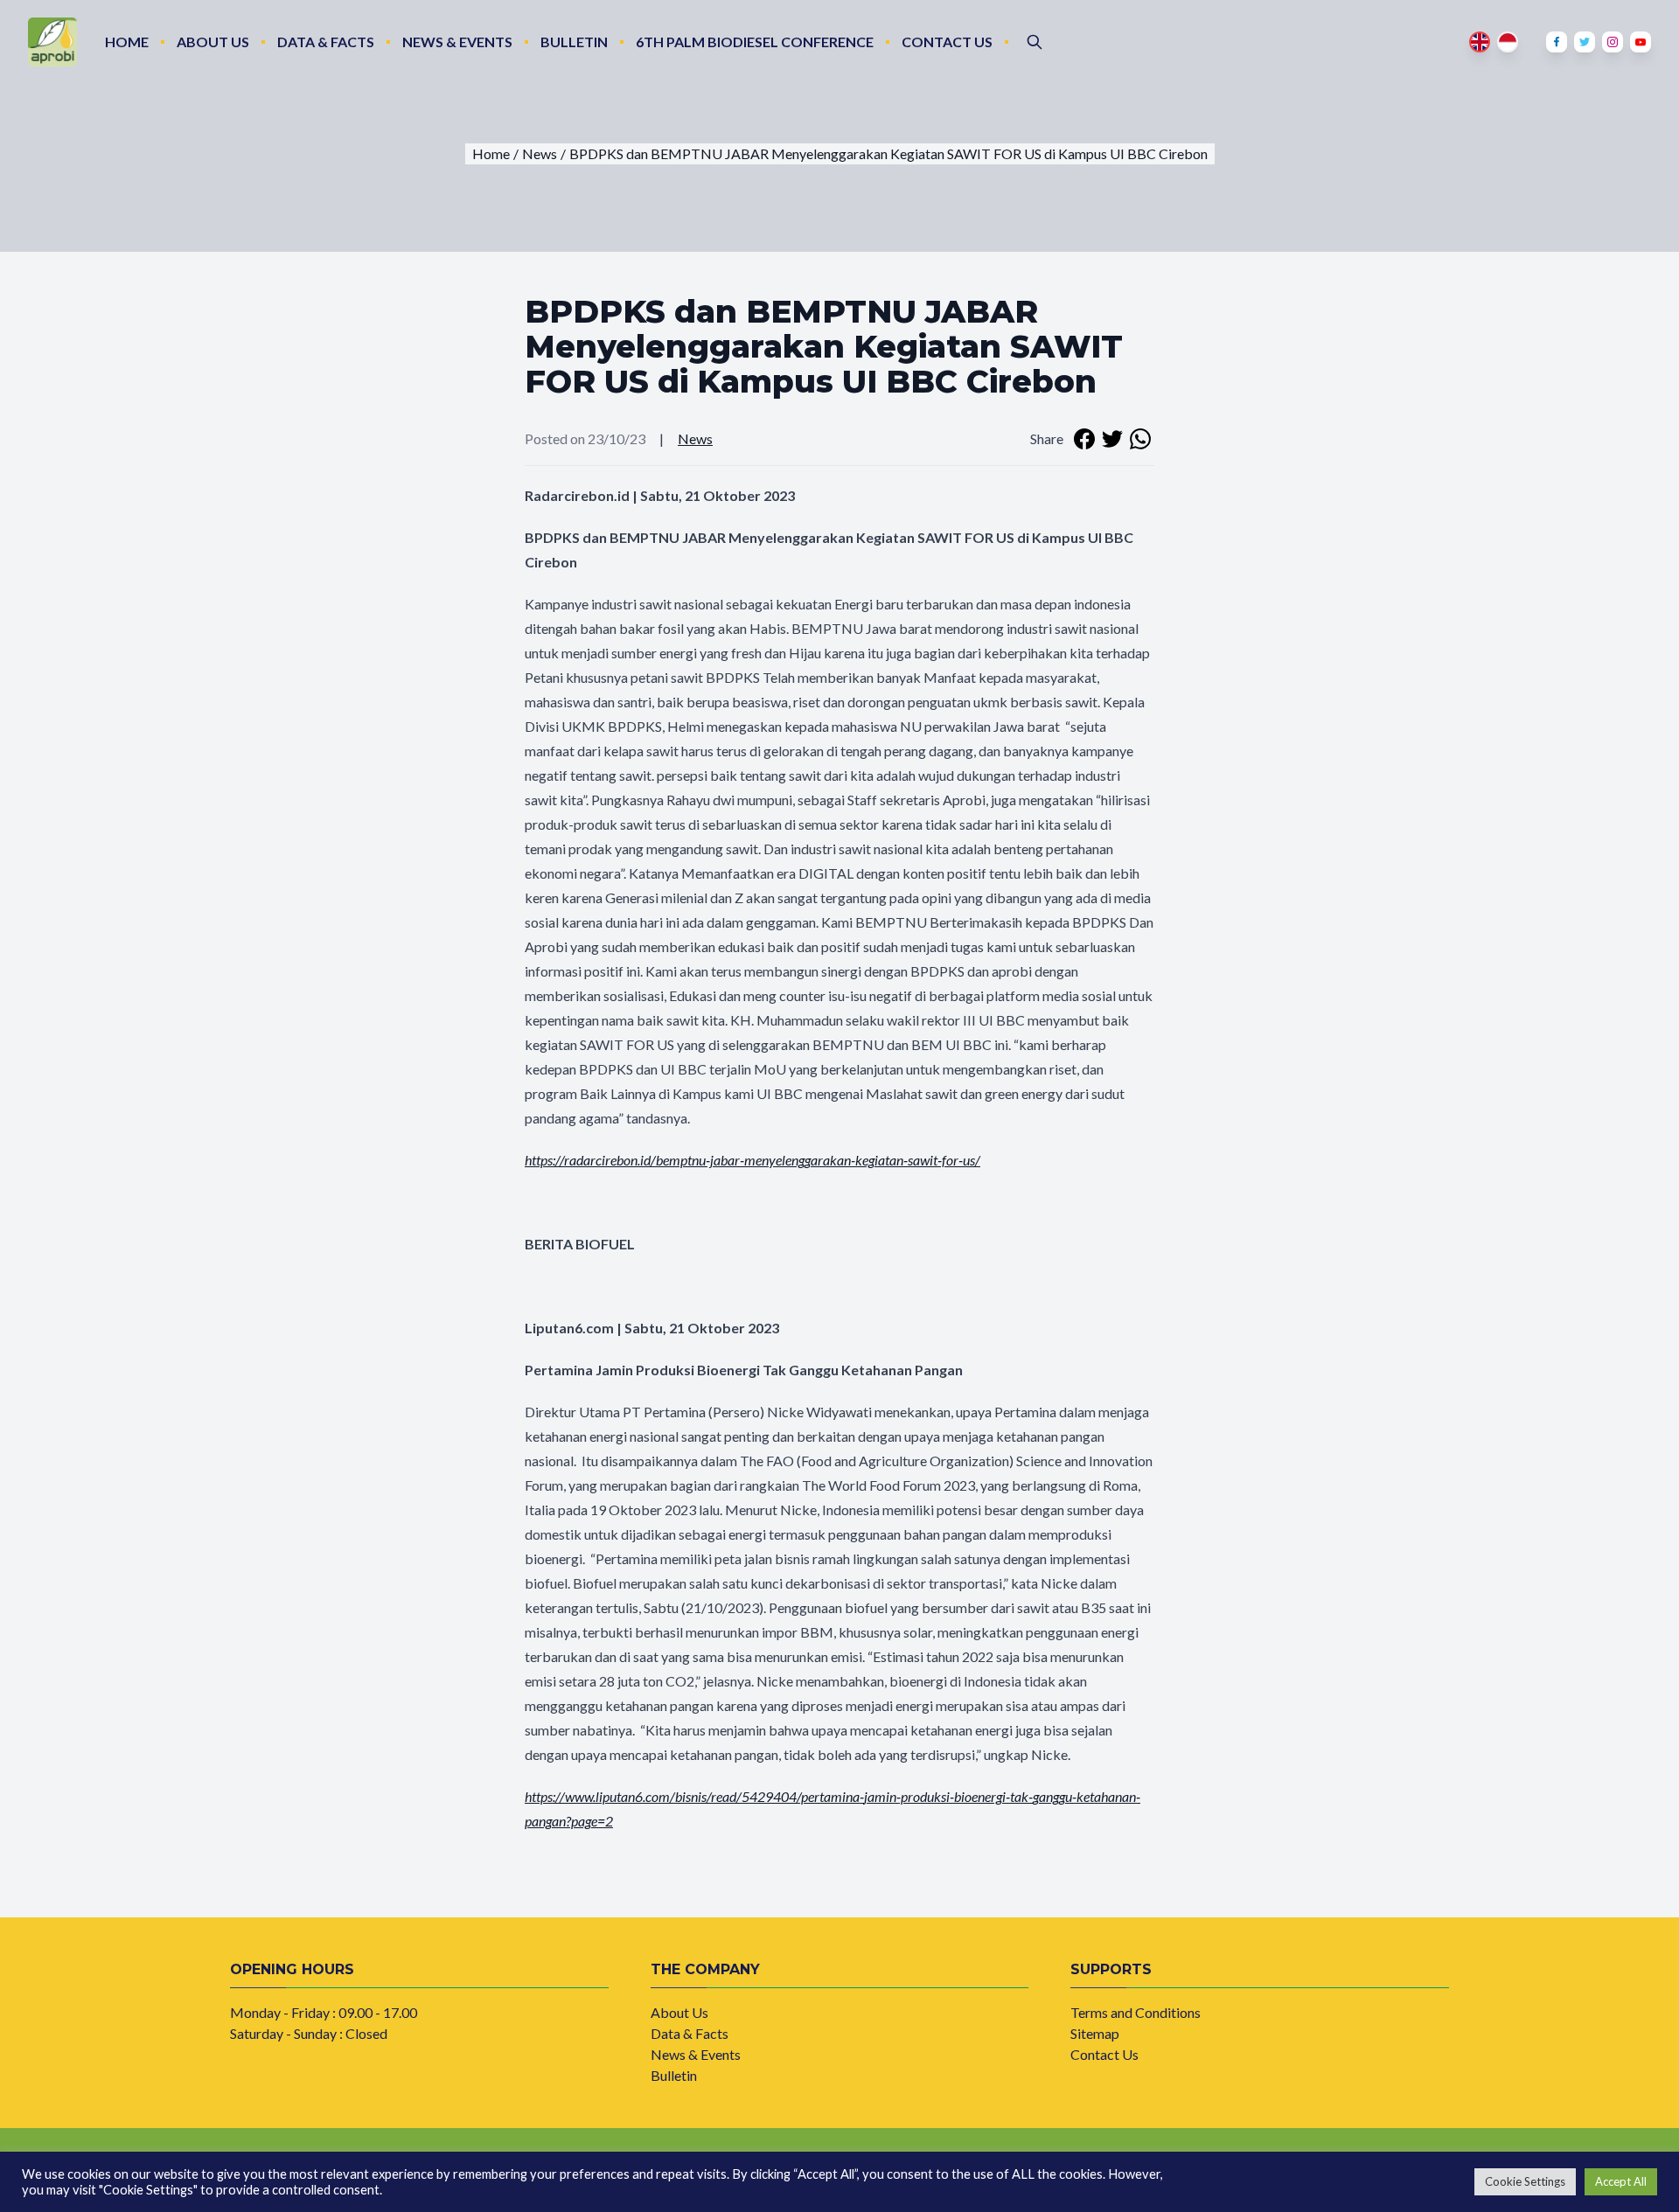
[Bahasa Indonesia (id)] (1508, 42)
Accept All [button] (1621, 2181)
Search (1035, 42)
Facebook (1557, 42)
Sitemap (1095, 2033)
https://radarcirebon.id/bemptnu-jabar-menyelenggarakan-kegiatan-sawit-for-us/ (752, 1160)
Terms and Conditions (1136, 2012)
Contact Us (947, 42)
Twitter (1585, 42)
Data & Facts (326, 42)
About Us (213, 42)
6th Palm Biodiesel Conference (755, 42)
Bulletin (574, 42)
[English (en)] (1480, 42)
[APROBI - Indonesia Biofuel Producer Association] (52, 42)
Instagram (1613, 42)
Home (127, 42)
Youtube (1641, 42)
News (695, 438)
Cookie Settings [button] (1525, 2181)
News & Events (457, 42)
